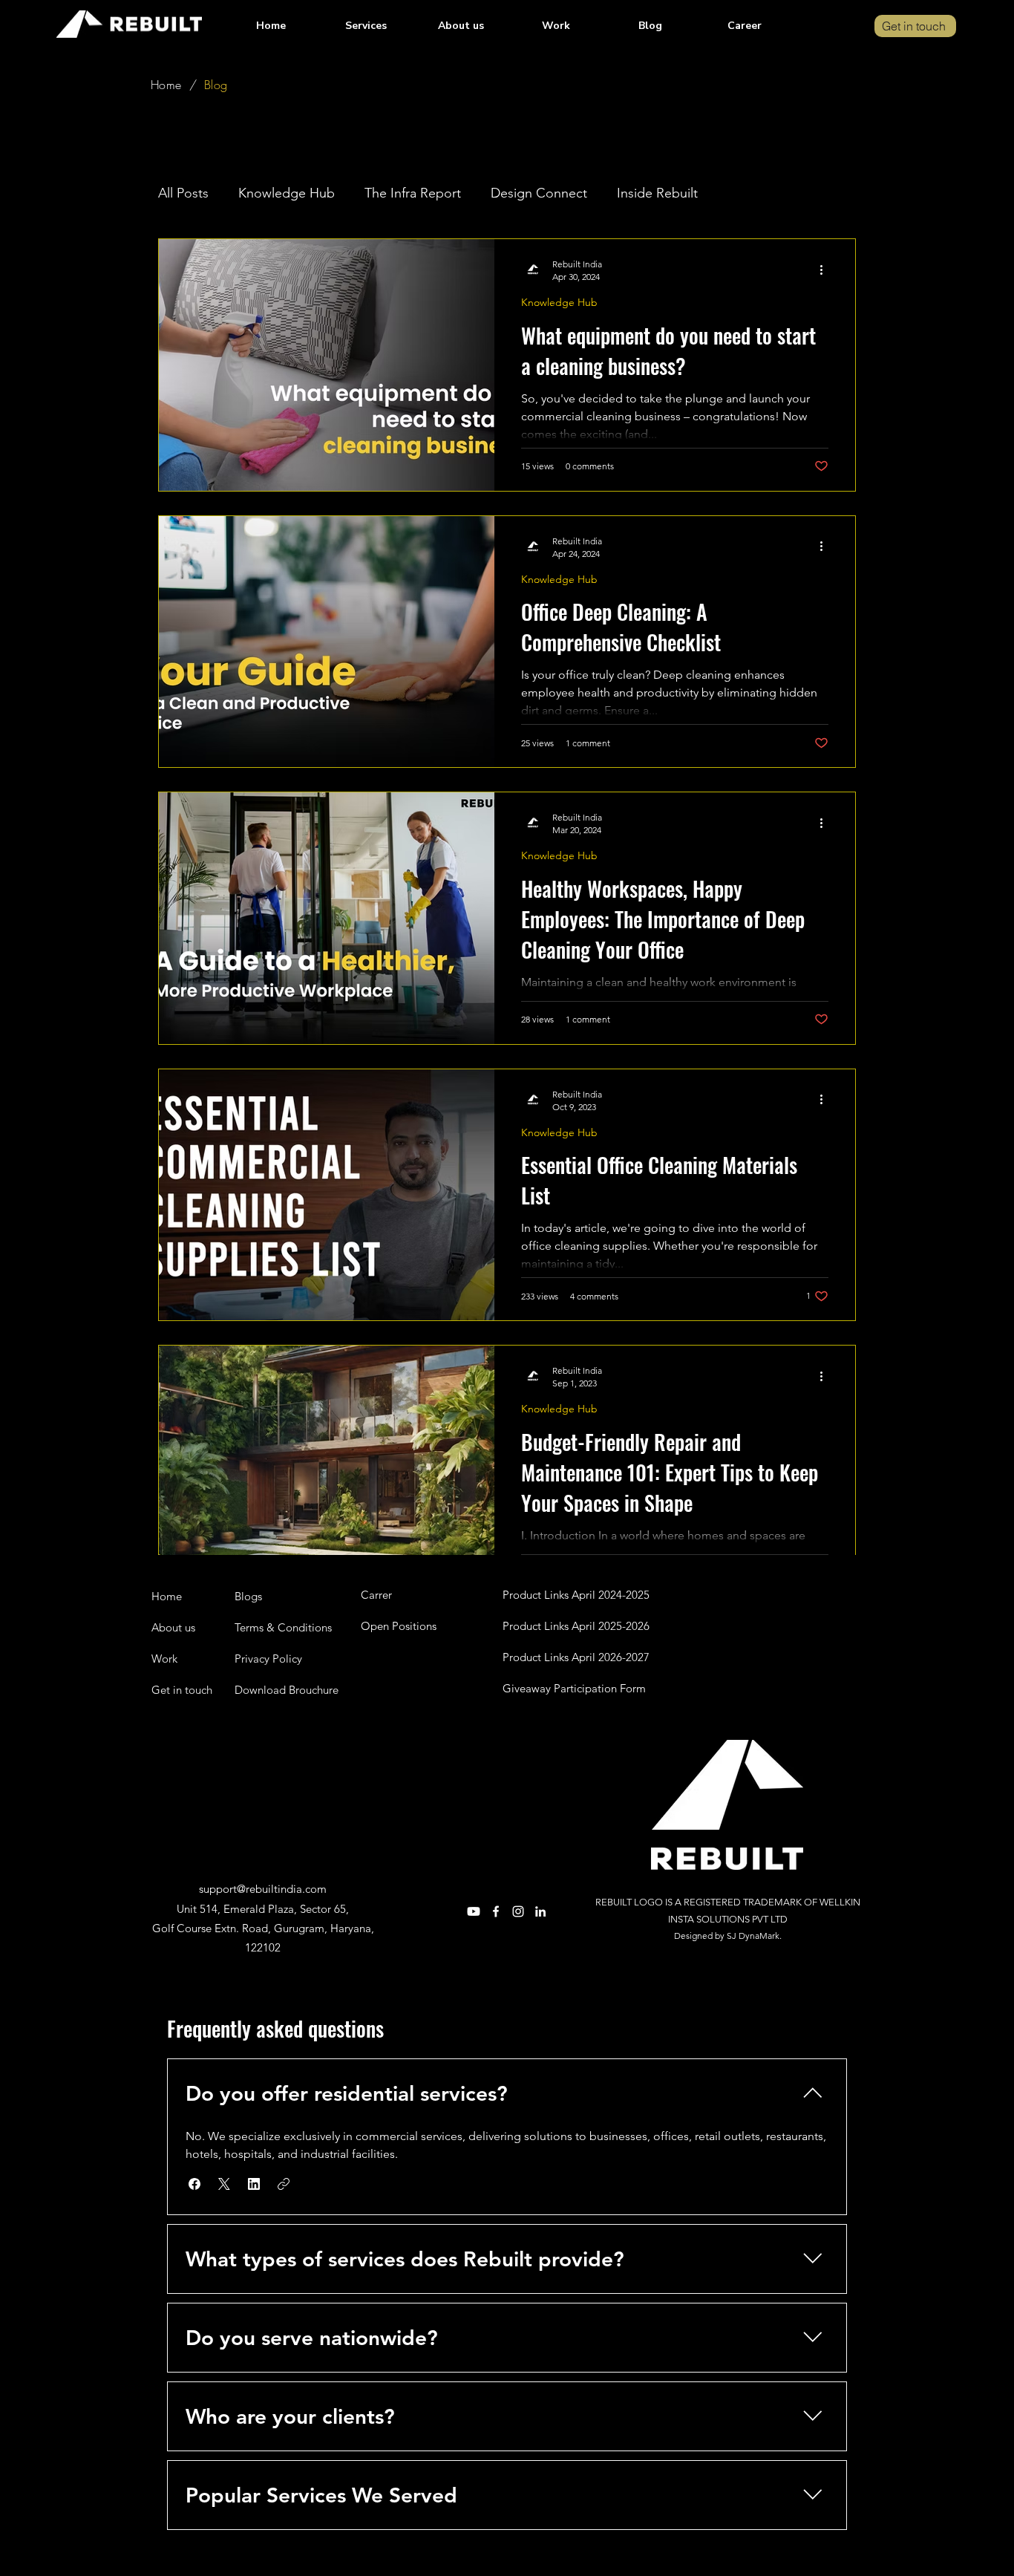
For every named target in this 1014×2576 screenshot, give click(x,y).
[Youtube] (474, 1911)
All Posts (183, 193)
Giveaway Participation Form (574, 1688)
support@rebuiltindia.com (263, 1889)
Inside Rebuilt (657, 193)
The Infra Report (413, 193)
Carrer (376, 1595)
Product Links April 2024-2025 (576, 1595)
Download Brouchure (287, 1690)
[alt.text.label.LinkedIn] (540, 1911)
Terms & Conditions (283, 1627)
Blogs (248, 1596)
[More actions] (826, 270)
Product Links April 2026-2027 (576, 1657)
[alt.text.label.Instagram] (518, 1911)
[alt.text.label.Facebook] (496, 1911)
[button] (366, 26)
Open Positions (399, 1626)
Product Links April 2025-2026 (576, 1626)
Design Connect (539, 193)
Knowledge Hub (287, 193)
